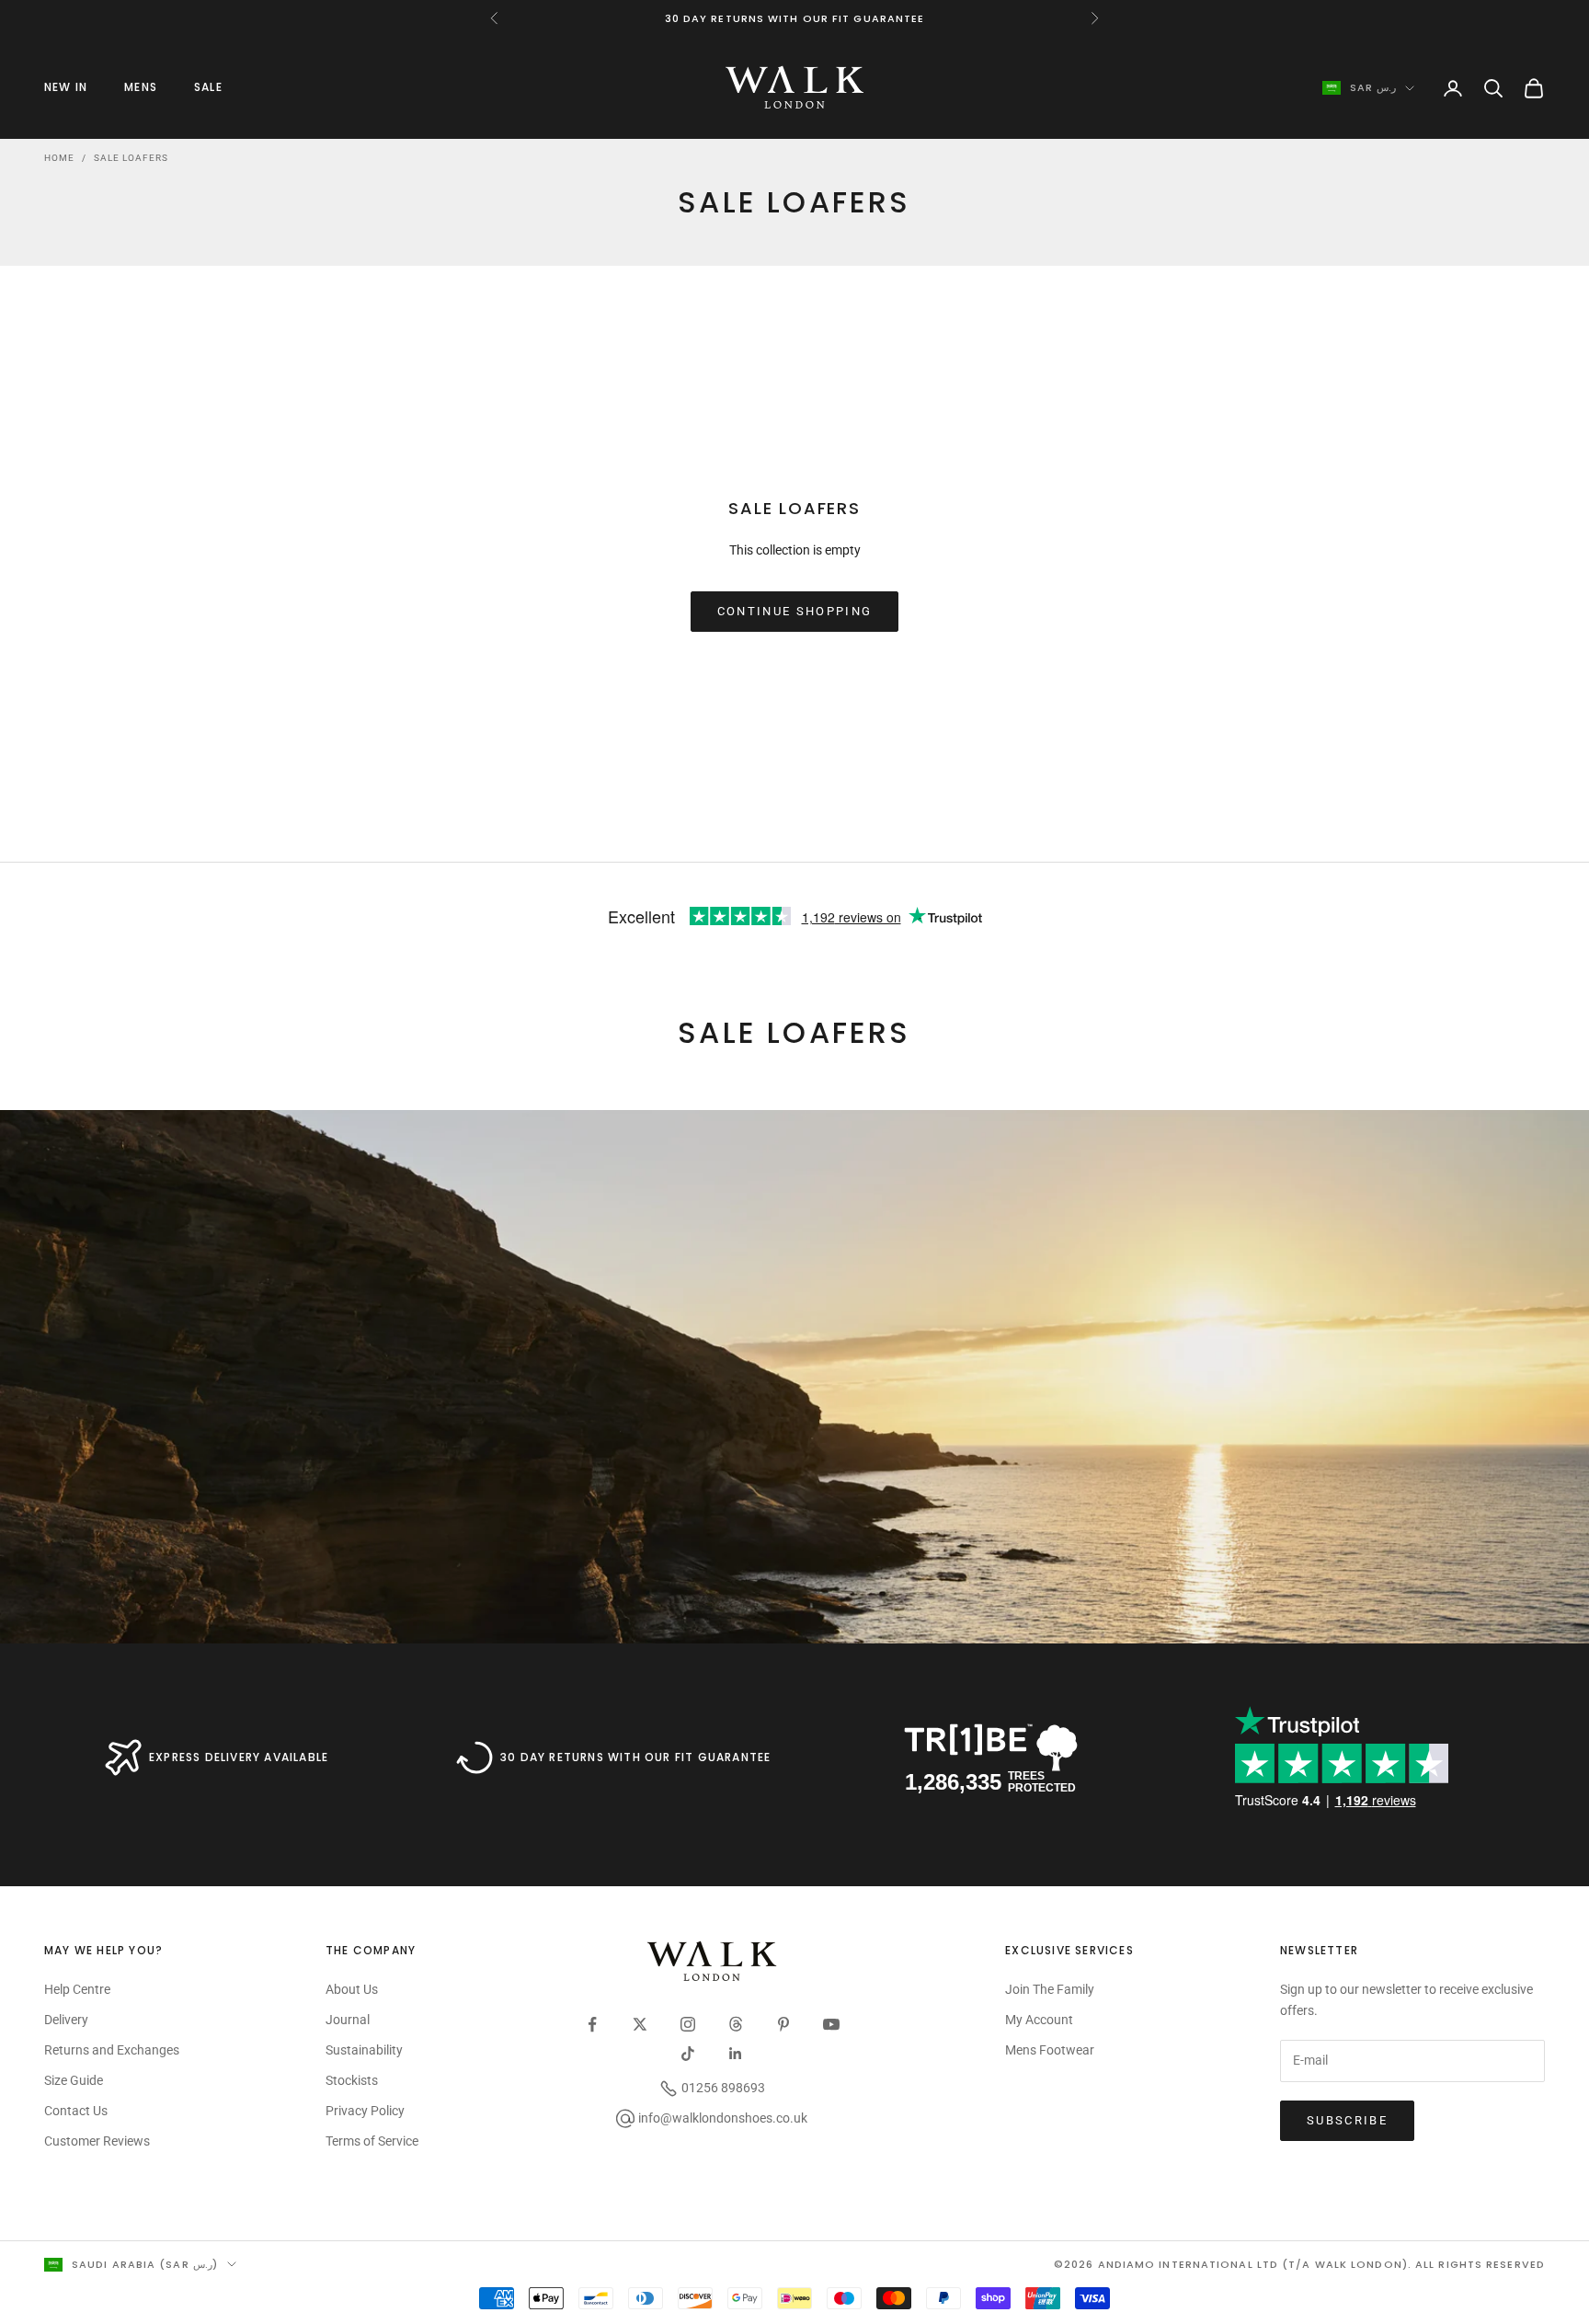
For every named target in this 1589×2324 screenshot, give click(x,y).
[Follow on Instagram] (688, 2024)
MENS (141, 87)
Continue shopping (795, 611)
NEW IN (66, 87)
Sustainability (364, 2050)
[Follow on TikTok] (688, 2054)
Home (59, 158)
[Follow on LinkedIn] (736, 2054)
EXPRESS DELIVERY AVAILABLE (239, 1757)
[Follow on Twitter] (640, 2024)
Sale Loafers (131, 158)
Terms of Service (372, 2141)
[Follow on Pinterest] (783, 2024)
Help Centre (77, 1989)
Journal (348, 2020)
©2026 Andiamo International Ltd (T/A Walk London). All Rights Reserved (1299, 2264)
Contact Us (76, 2111)
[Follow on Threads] (736, 2024)
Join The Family (1050, 1989)
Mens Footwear (1050, 2050)
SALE (208, 87)
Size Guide (74, 2080)
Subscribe (1347, 2120)
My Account (1039, 2020)
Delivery (66, 2020)
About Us (352, 1989)
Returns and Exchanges (112, 2050)
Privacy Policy (365, 2111)
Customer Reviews (97, 2141)
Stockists (352, 2080)
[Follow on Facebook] (592, 2024)
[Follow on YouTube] (831, 2024)
